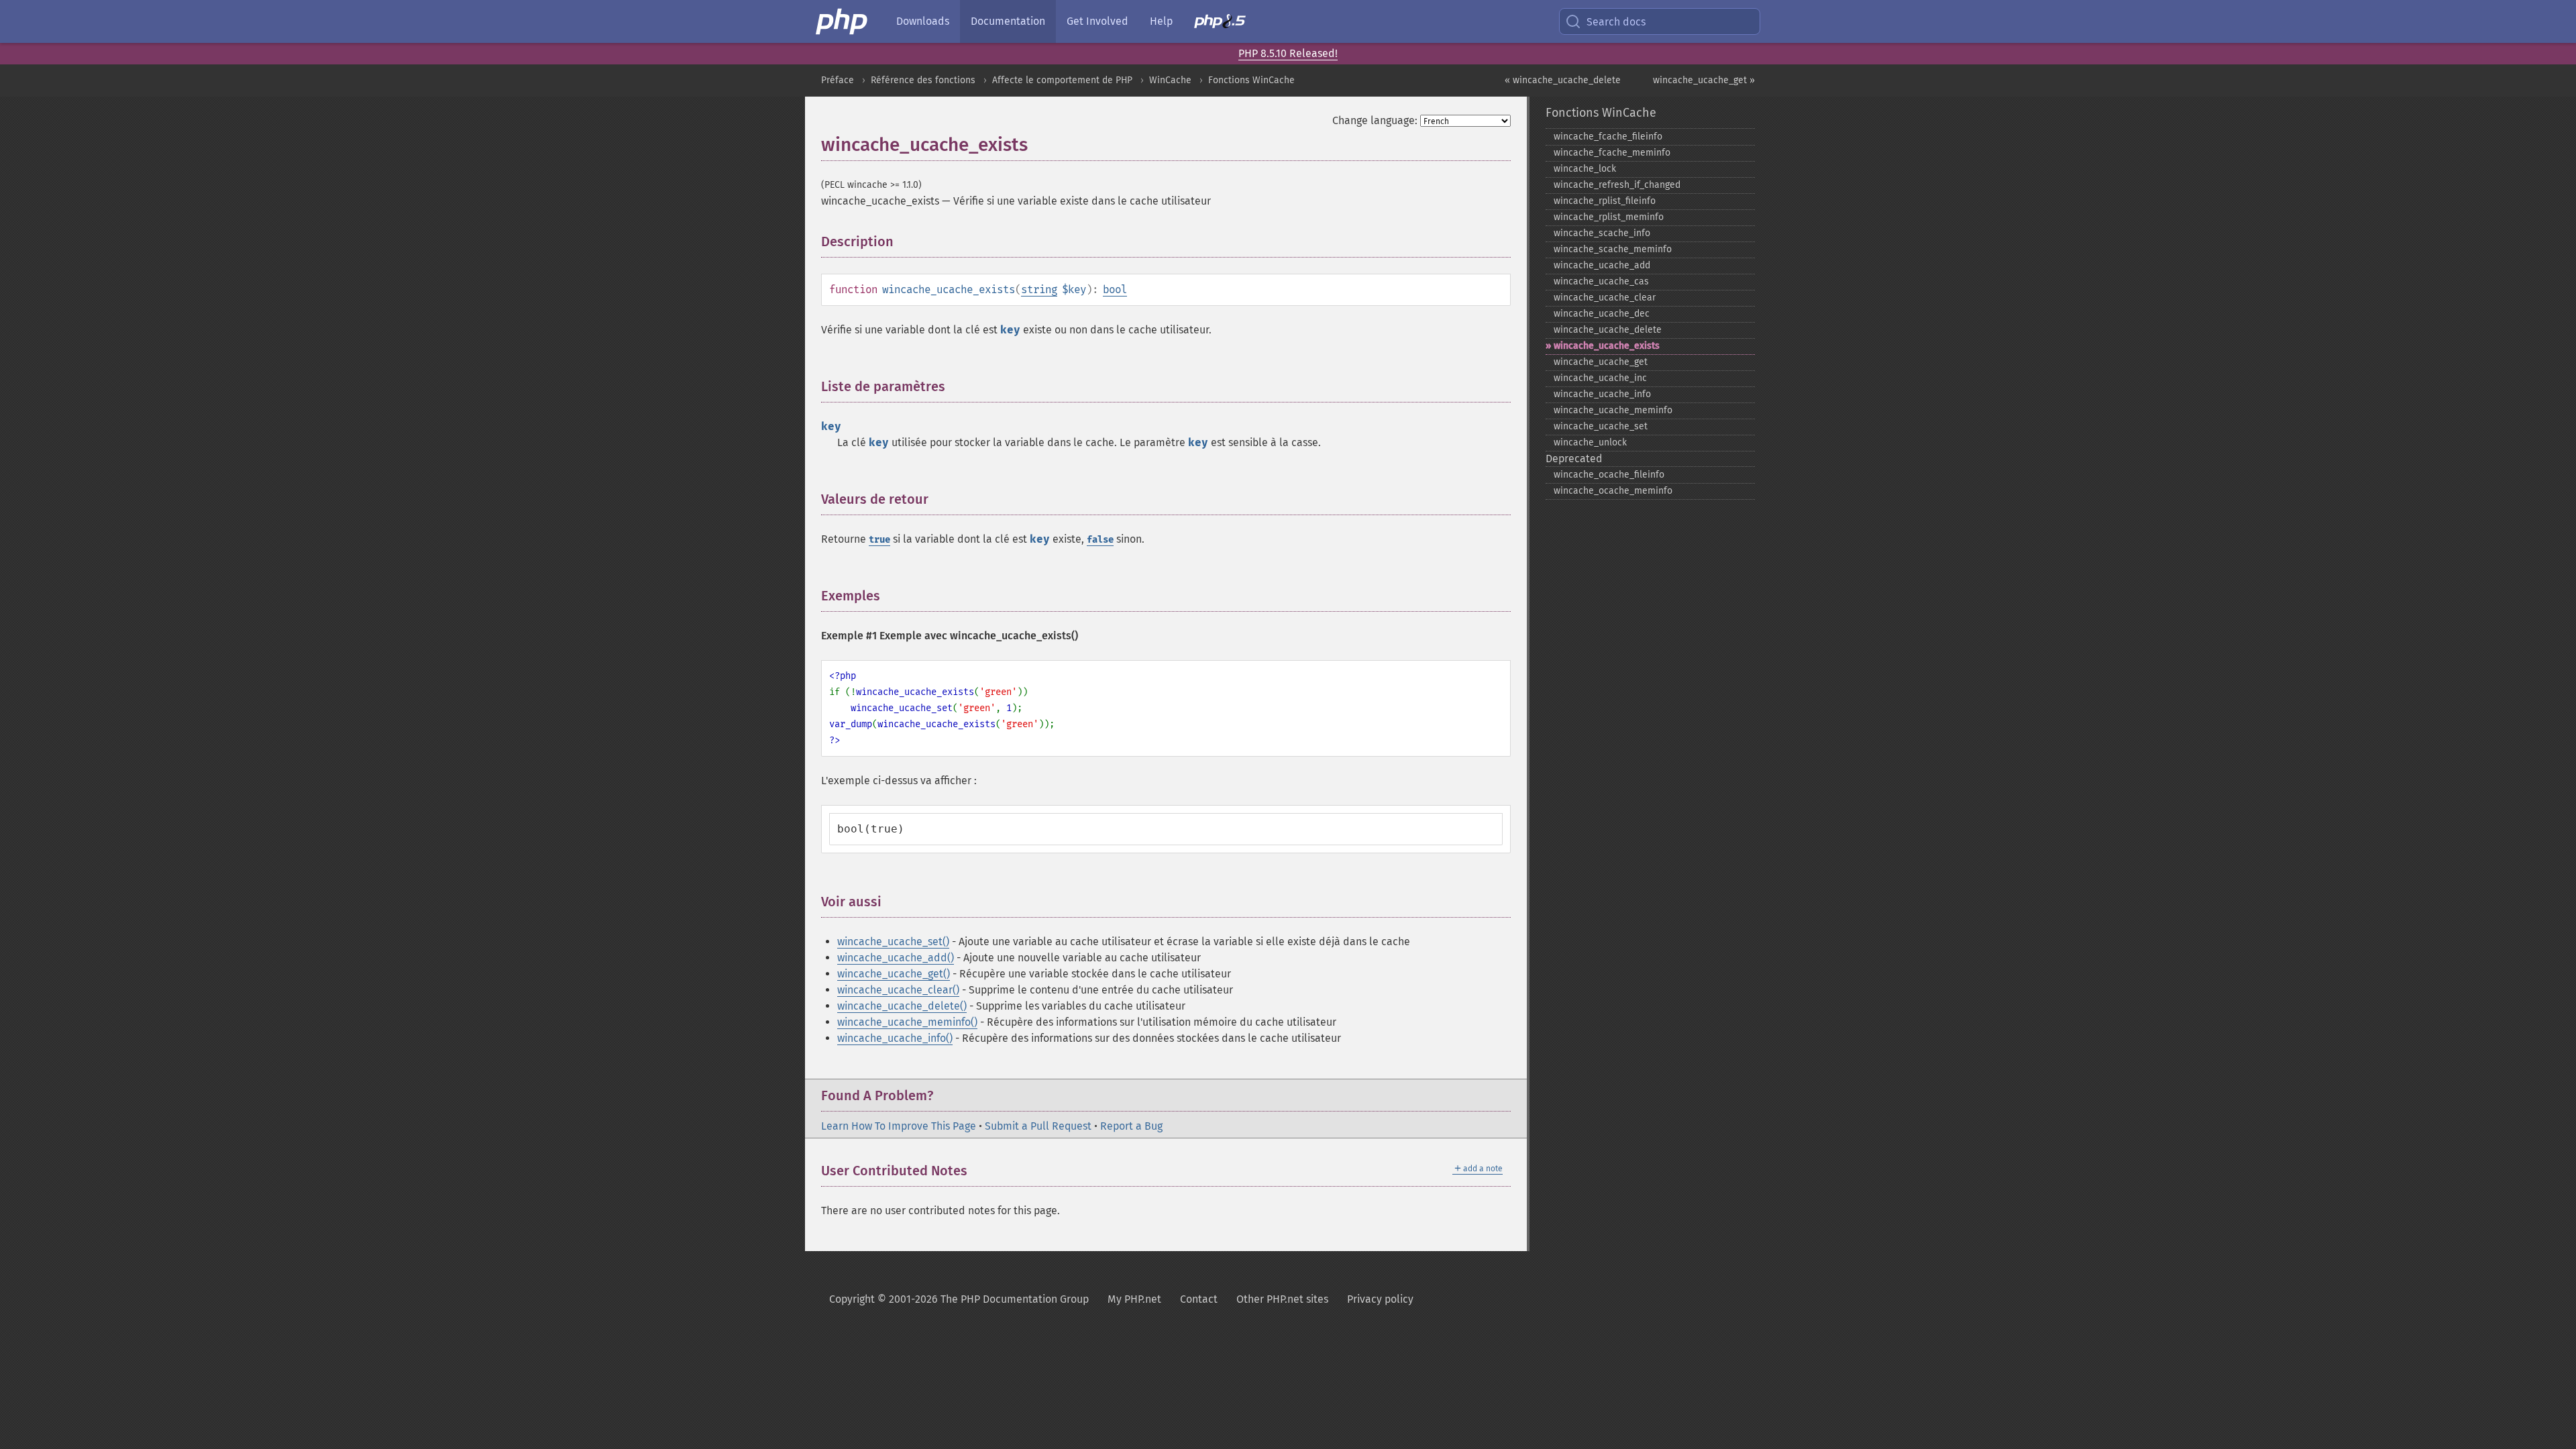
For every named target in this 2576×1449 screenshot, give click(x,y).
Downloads (923, 21)
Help (1161, 21)
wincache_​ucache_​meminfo (1613, 410)
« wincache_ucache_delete (1563, 80)
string (1039, 289)
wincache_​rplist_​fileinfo (1605, 201)
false (1100, 540)
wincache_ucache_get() (894, 974)
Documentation (1008, 21)
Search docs (1616, 22)
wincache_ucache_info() (895, 1038)
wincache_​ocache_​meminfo (1613, 491)
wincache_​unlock (1590, 442)
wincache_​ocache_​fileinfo (1609, 475)
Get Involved (1097, 21)
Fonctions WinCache (1251, 80)
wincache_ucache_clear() (898, 990)
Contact (1199, 1299)
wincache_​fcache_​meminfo (1612, 153)
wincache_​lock (1585, 169)
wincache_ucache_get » (1704, 80)
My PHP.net (1134, 1299)
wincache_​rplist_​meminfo (1609, 217)
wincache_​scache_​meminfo (1613, 249)
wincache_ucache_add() (896, 958)
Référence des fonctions (923, 80)
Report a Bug (1131, 1126)
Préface (838, 80)
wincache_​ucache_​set (1601, 426)
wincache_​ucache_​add (1602, 265)
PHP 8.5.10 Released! (1288, 53)
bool (1115, 289)
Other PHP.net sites (1282, 1299)
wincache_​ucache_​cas (1601, 281)
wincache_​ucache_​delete (1608, 330)
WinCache (1170, 80)
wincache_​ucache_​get (1601, 362)
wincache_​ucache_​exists (1607, 346)
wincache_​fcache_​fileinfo (1608, 137)
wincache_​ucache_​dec (1602, 314)
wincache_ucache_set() (893, 942)
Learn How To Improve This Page (899, 1126)
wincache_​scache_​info (1602, 233)
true (879, 540)
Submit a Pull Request (1038, 1126)
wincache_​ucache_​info (1602, 394)
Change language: (1375, 120)
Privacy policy (1380, 1299)
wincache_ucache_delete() (902, 1006)
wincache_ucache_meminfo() (907, 1022)
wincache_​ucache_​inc (1600, 378)
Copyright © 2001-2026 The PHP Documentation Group (959, 1299)
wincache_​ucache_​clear (1605, 298)
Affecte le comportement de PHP (1062, 80)
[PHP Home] (843, 21)
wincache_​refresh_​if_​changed (1617, 185)
